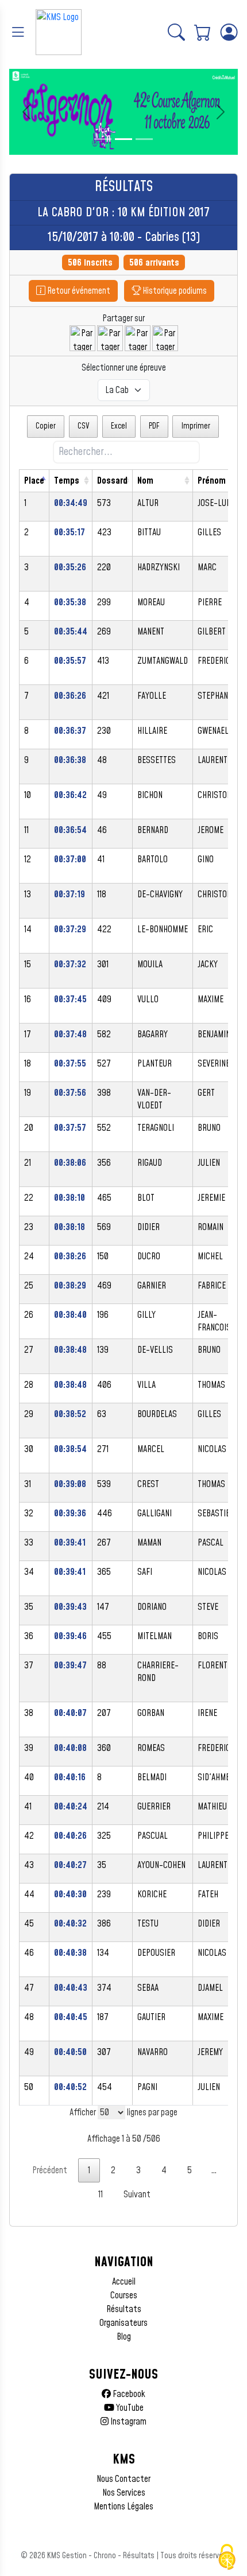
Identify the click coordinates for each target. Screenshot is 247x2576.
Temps (67, 481)
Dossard (112, 481)
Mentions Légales (123, 2507)
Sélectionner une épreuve (124, 368)
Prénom (212, 481)
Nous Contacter (123, 2479)
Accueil (124, 2282)
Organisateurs (123, 2323)
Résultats (124, 2309)
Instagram (128, 2422)
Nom (145, 481)
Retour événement (78, 291)
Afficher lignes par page (123, 2112)
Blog (124, 2337)
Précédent (50, 2170)
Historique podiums (174, 291)
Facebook (128, 2394)
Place (34, 481)
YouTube (129, 2408)
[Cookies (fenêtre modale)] (227, 2557)
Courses (124, 2295)
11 (101, 2194)
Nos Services (124, 2493)
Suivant (137, 2194)
